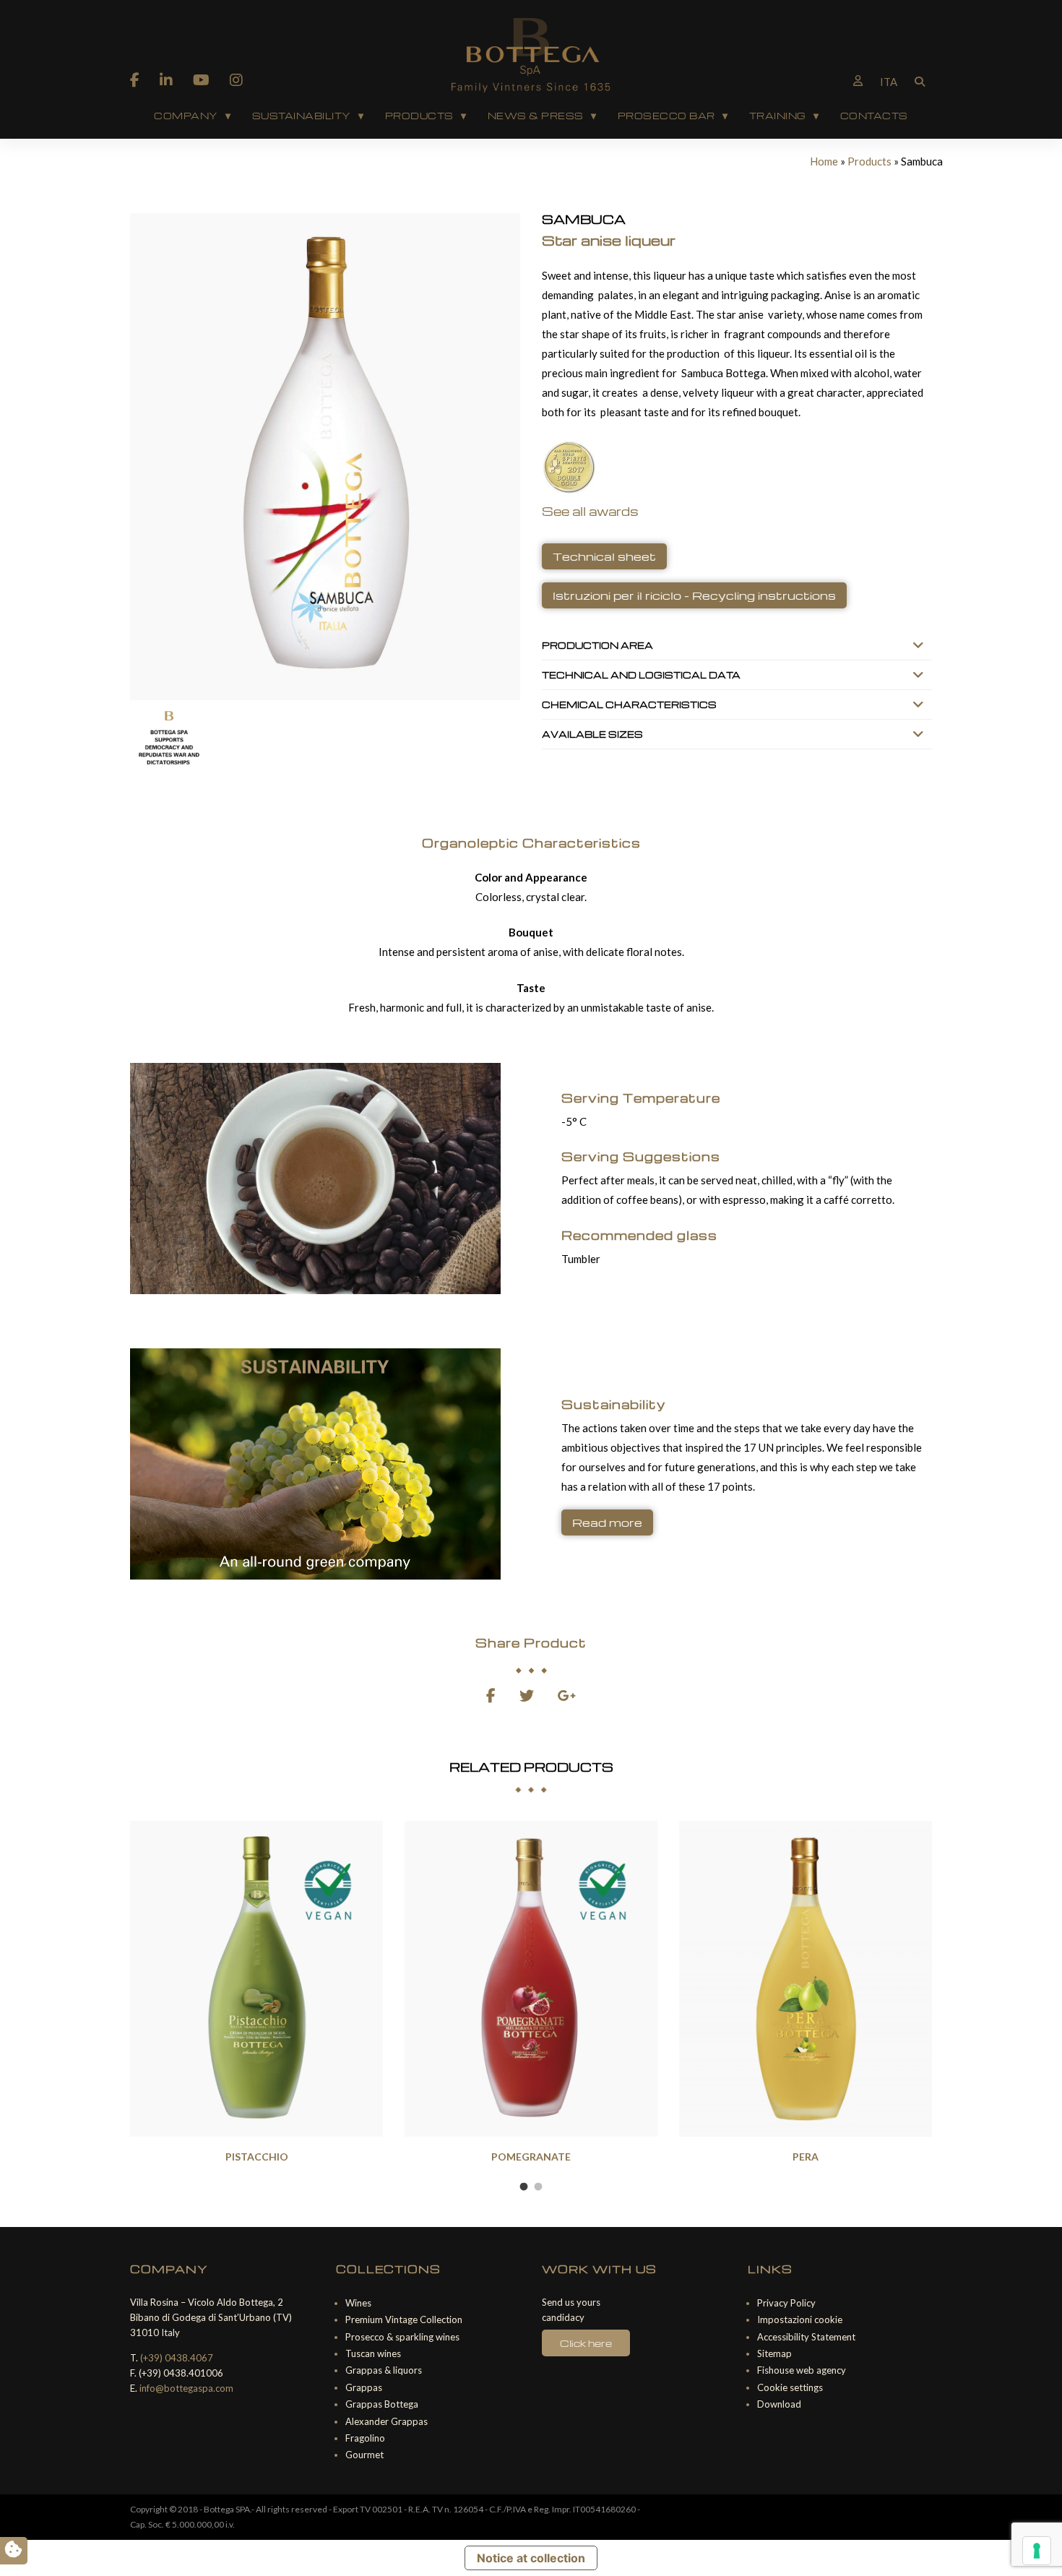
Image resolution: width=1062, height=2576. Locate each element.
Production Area (597, 645)
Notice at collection (531, 2558)
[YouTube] (201, 79)
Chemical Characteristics (629, 705)
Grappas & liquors (384, 2370)
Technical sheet (604, 556)
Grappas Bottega (382, 2404)
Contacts (874, 116)
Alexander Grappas (387, 2421)
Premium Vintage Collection (404, 2319)
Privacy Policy (786, 2303)
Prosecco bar (666, 116)
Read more (607, 1522)
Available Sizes (592, 734)
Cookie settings (790, 2387)
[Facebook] (135, 79)
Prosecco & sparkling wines (402, 2337)
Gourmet (364, 2455)
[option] (256, 1995)
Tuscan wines (373, 2353)
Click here (586, 2343)
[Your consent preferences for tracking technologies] (1037, 2551)
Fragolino (365, 2438)
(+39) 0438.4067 (177, 2358)
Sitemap (774, 2353)
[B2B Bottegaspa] (858, 80)
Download (779, 2404)
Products (419, 116)
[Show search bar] (920, 80)
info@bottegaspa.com (186, 2388)
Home (824, 161)
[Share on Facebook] (491, 1697)
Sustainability (302, 116)
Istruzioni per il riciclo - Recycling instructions (694, 595)
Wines (358, 2303)
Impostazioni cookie (800, 2319)
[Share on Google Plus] (567, 1697)
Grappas (364, 2387)
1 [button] (524, 2187)
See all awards (590, 511)
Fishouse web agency (802, 2370)
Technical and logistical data (641, 675)
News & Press (536, 116)
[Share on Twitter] (527, 1697)
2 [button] (538, 2187)
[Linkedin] (166, 79)
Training (778, 116)
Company (186, 116)
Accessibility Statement (806, 2337)
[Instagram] (236, 79)
